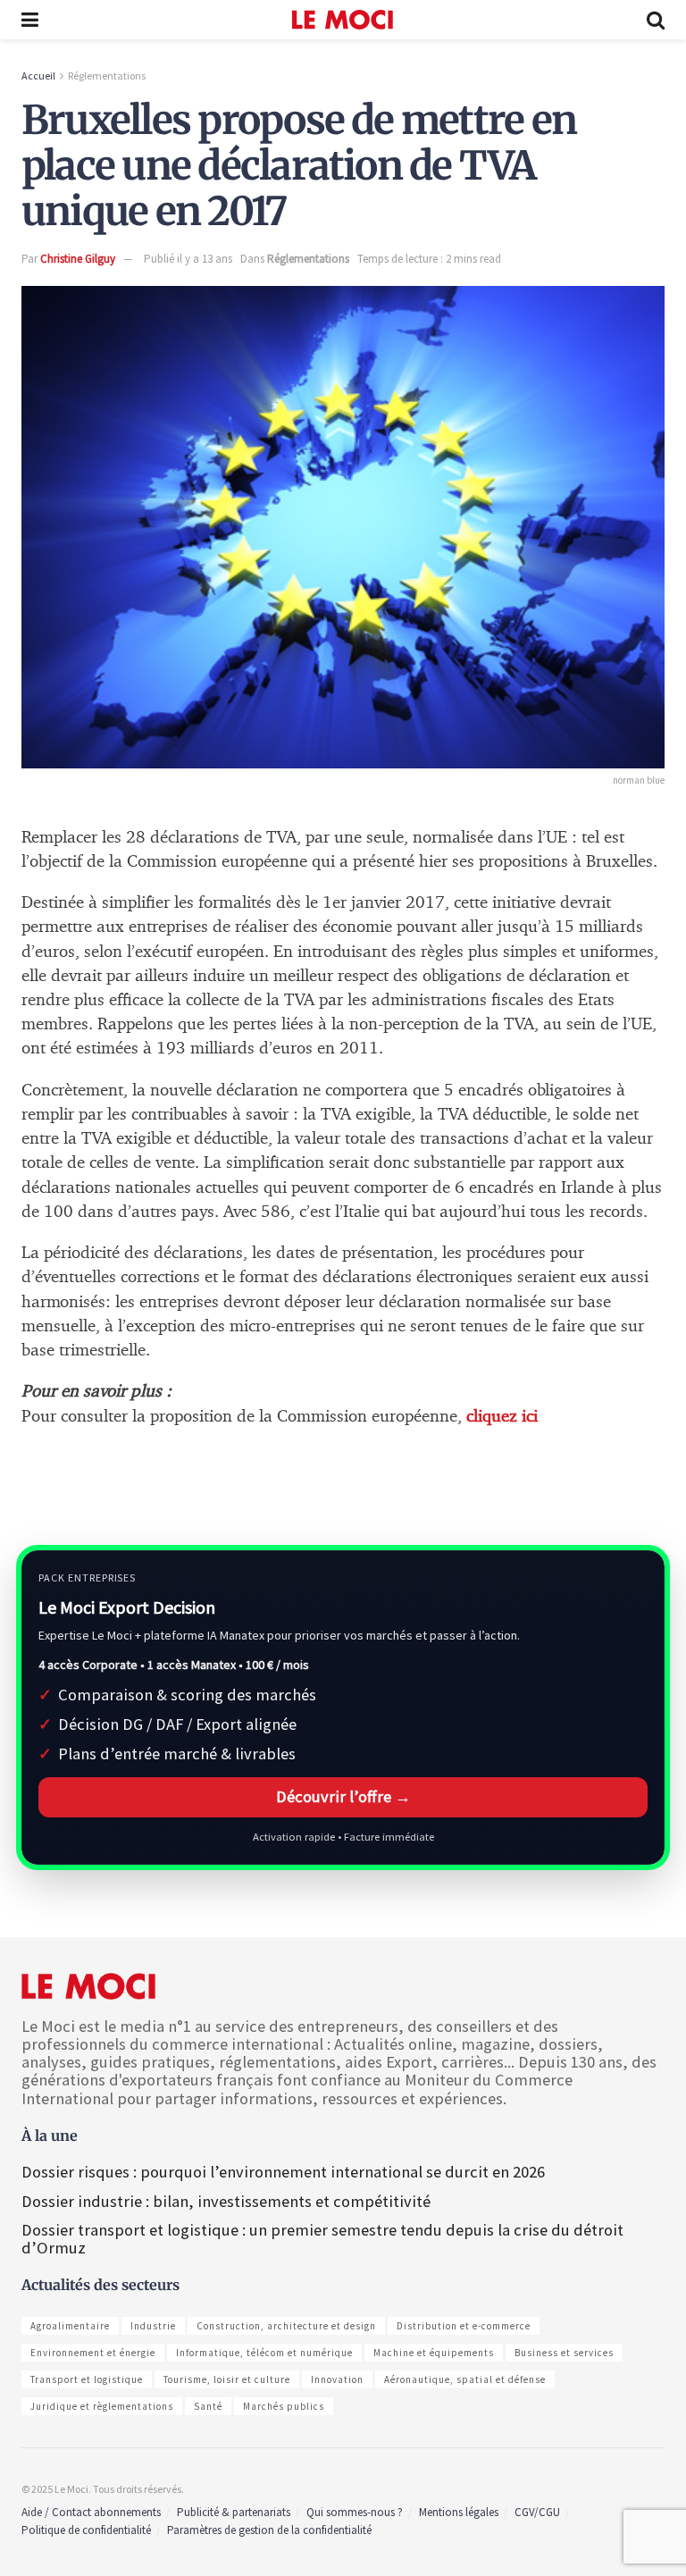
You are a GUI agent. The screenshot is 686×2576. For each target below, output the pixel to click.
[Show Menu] (30, 20)
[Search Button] (656, 20)
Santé (208, 2406)
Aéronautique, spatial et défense (465, 2379)
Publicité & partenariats (234, 2512)
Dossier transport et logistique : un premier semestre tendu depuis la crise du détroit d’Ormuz (322, 2239)
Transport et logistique (87, 2379)
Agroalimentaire (70, 2326)
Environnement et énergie (93, 2353)
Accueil (38, 76)
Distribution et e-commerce (464, 2326)
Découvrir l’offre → (343, 1796)
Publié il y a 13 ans (188, 259)
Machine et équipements (434, 2353)
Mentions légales (459, 2512)
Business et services (564, 2353)
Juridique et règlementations (102, 2406)
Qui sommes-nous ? (355, 2512)
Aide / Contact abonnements (91, 2512)
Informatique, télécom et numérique (264, 2353)
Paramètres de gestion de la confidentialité (269, 2530)
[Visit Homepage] (343, 20)
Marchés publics (284, 2406)
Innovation (337, 2379)
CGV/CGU (537, 2512)
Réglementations (107, 76)
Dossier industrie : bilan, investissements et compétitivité (226, 2201)
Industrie (153, 2326)
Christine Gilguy (78, 259)
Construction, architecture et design (286, 2326)
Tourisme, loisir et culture (227, 2379)
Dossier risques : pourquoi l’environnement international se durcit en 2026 (283, 2172)
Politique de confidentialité (86, 2530)
